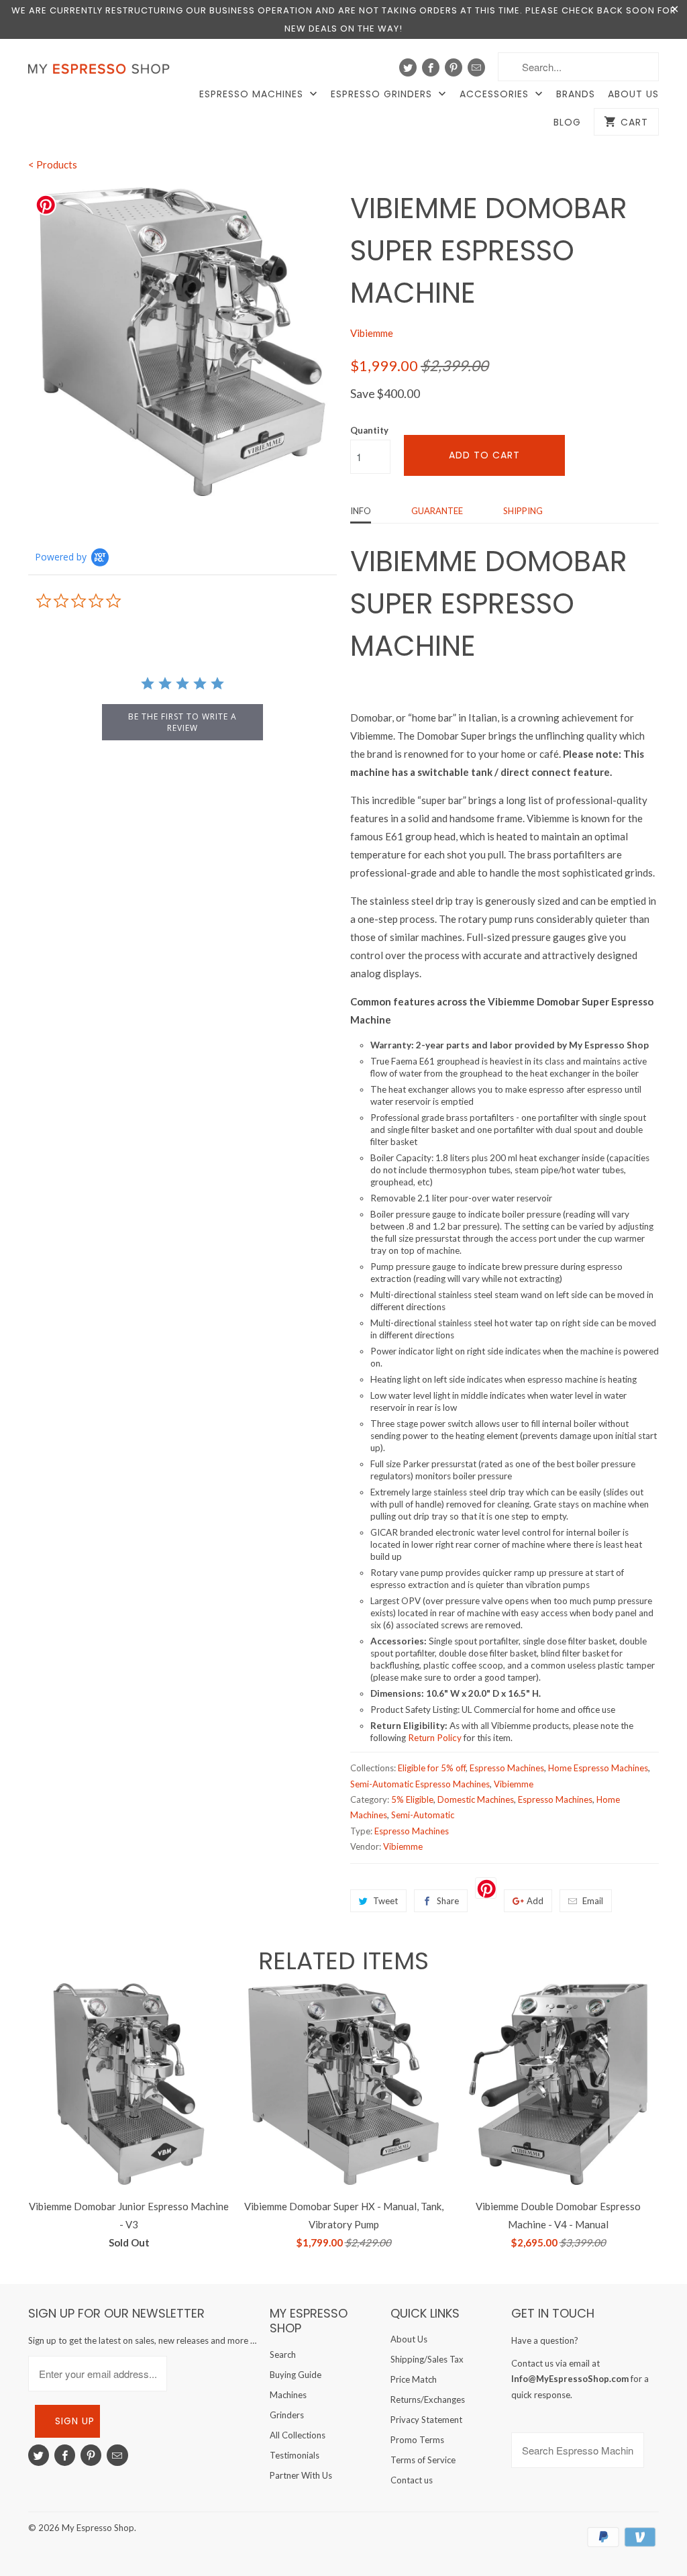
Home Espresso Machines (598, 1768)
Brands (576, 94)
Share (448, 1901)
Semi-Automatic (423, 1815)
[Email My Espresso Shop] (476, 67)
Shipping (523, 511)
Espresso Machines (253, 94)
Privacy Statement (426, 2420)
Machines (288, 2395)
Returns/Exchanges (428, 2399)
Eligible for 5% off (432, 1768)
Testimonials (295, 2455)
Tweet (385, 1901)
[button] (686, 2540)
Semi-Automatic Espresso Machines (420, 1784)
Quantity (369, 430)
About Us (633, 94)
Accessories (496, 94)
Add (535, 1901)
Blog (567, 122)
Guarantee (437, 511)
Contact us (412, 2480)
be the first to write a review (182, 722)
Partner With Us (301, 2475)
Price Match (414, 2379)
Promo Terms (417, 2440)
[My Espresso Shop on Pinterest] (454, 67)
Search (283, 2355)
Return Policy (434, 1738)
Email (593, 1901)
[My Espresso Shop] (102, 72)
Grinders (287, 2415)
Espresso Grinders (383, 94)
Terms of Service (423, 2460)
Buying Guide (296, 2375)
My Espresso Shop (98, 2528)
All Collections (298, 2435)
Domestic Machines (476, 1799)
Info (361, 511)
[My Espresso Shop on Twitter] (408, 67)
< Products (53, 164)
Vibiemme (372, 333)
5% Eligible (412, 1799)
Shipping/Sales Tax (427, 2359)
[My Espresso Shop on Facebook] (431, 67)
